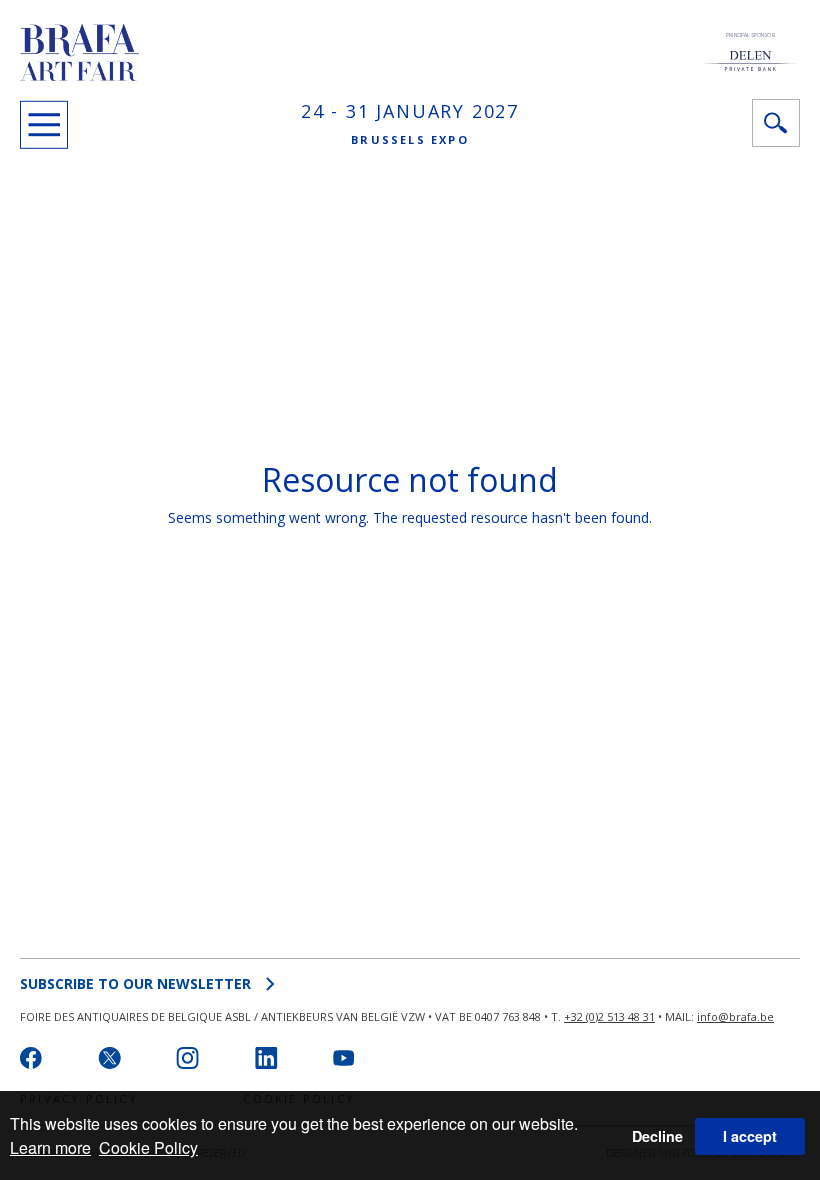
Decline (657, 1136)
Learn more (50, 1147)
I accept (750, 1136)
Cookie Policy (148, 1147)
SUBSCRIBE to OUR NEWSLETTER (135, 983)
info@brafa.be (735, 1016)
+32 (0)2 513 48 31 (609, 1016)
